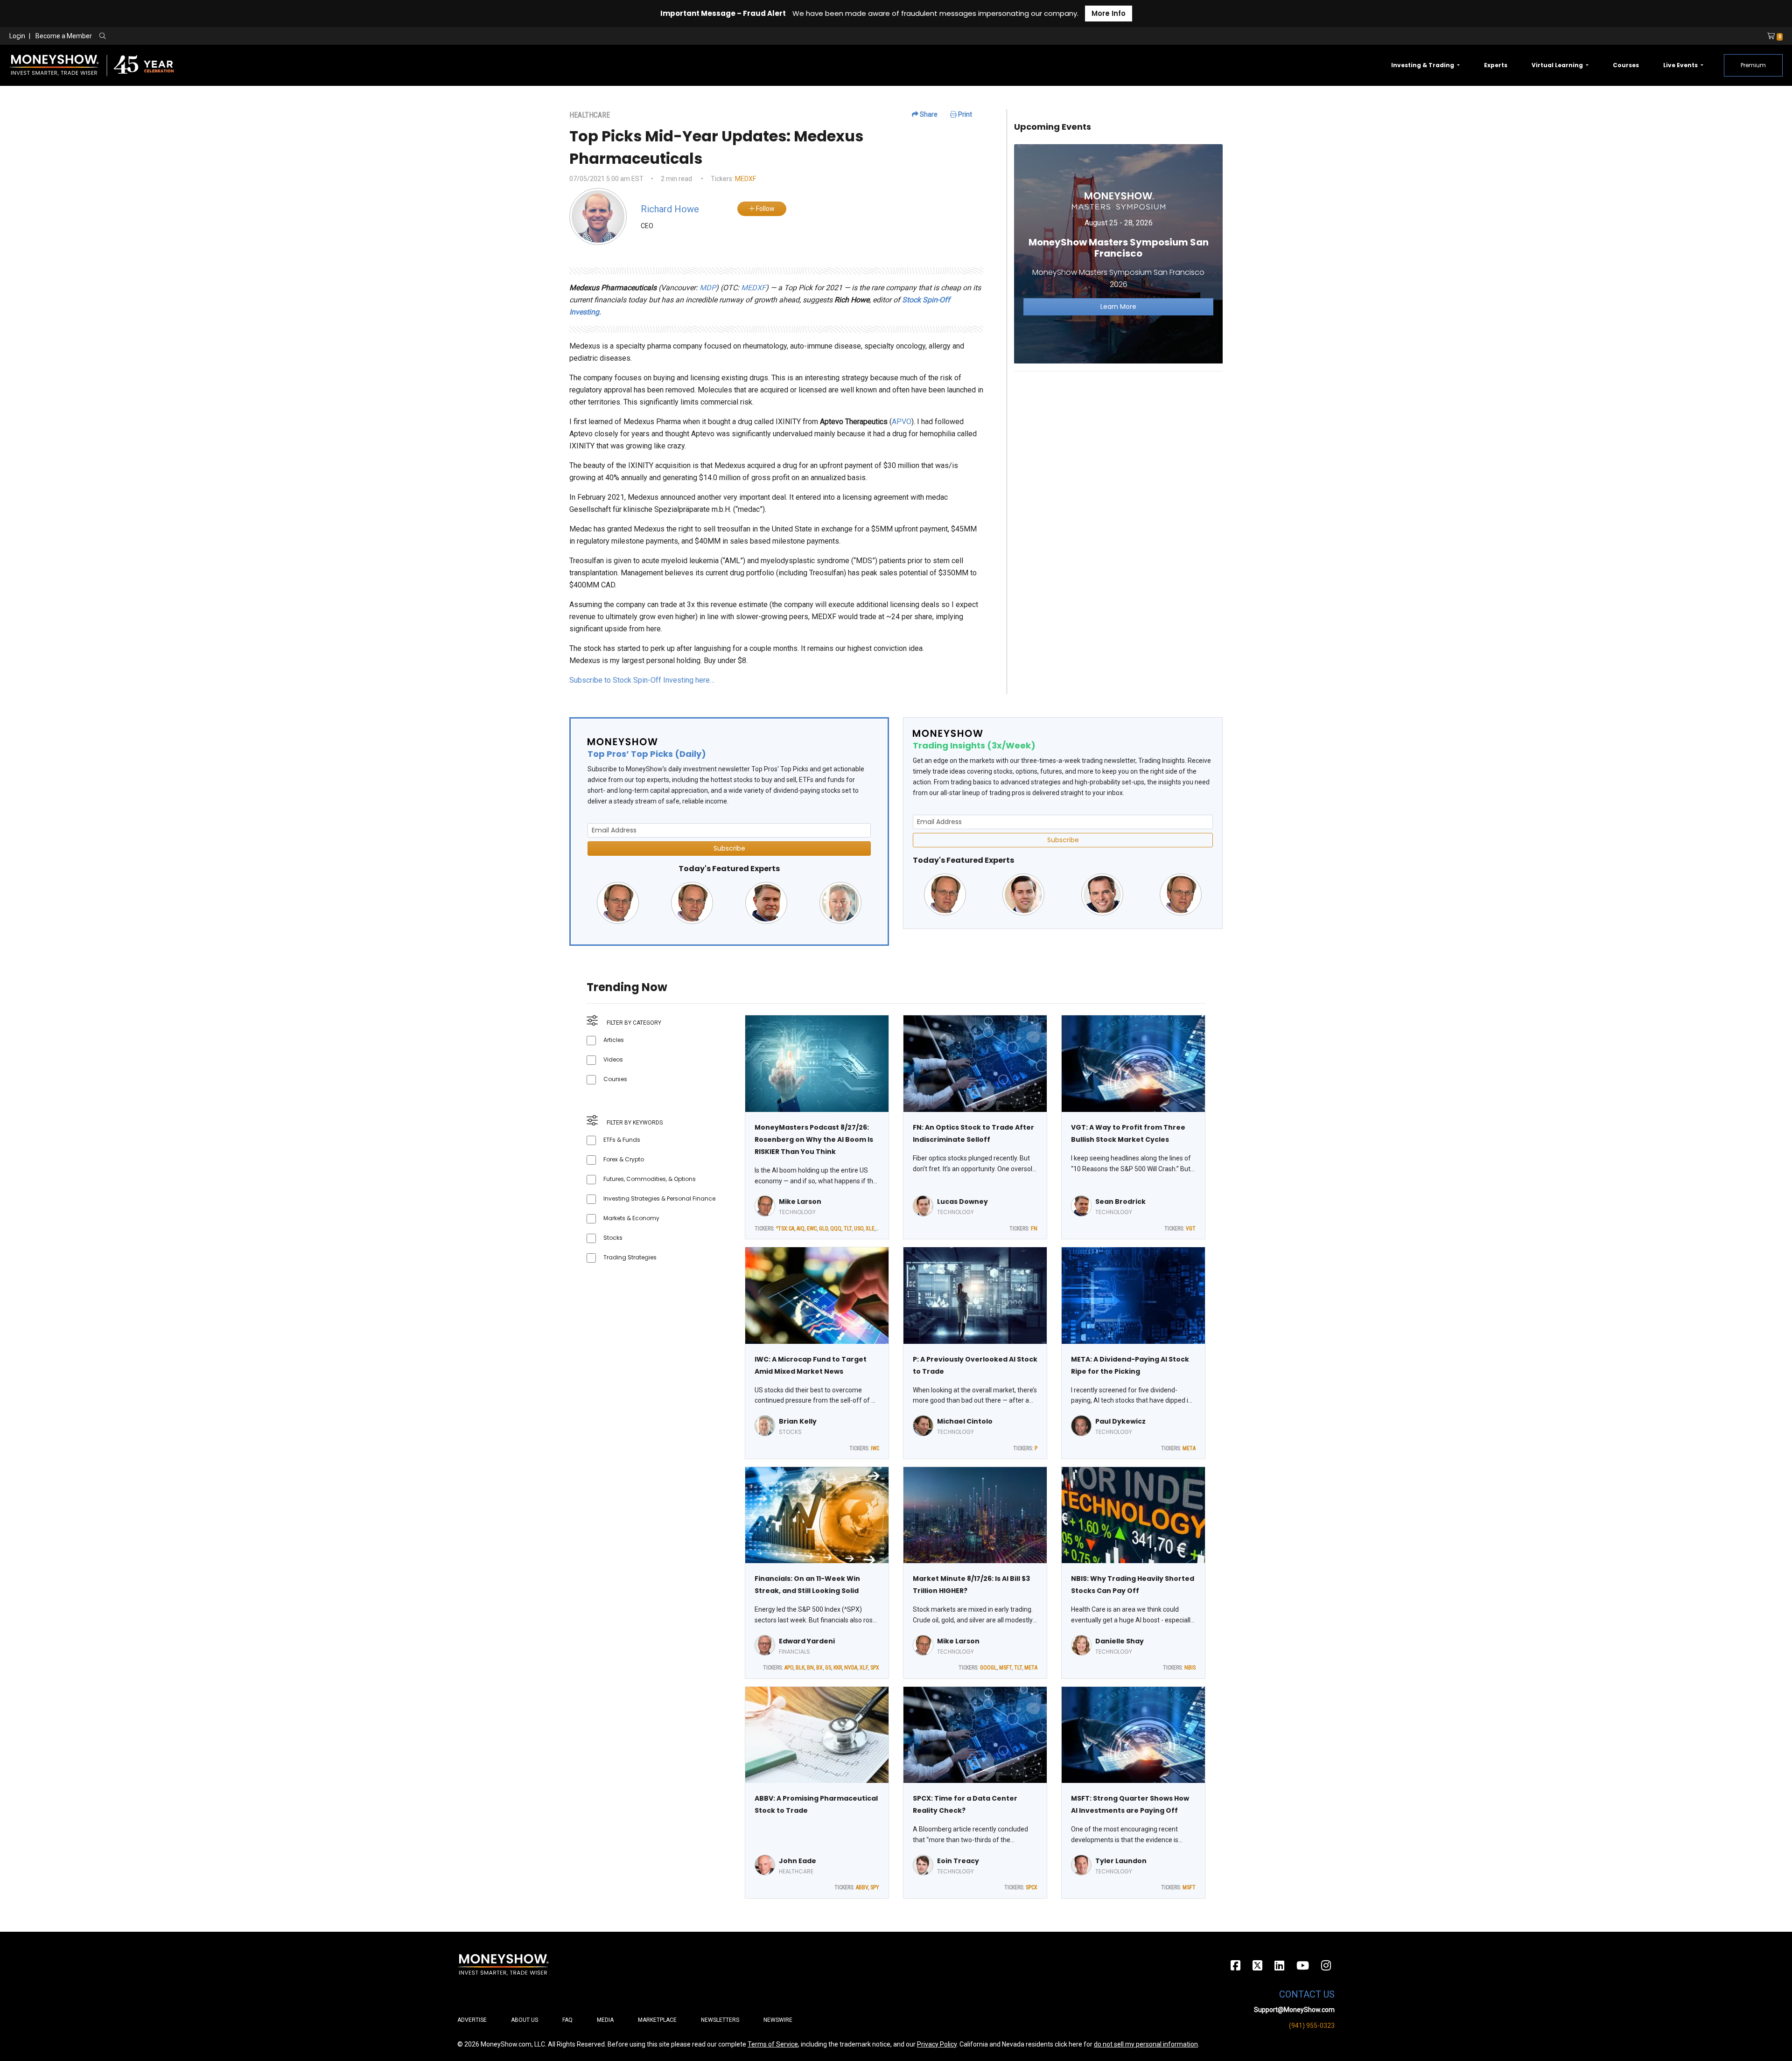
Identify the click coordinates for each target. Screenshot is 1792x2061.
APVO (902, 422)
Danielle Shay (1120, 1641)
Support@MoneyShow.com (1294, 2010)
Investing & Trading (1423, 65)
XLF (864, 1668)
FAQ (567, 2020)
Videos (613, 1059)
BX (819, 1668)
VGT (1191, 1229)
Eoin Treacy (958, 1861)
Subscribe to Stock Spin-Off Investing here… (642, 680)
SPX (875, 1668)
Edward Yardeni (807, 1641)
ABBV (862, 1887)
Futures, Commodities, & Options (650, 1179)
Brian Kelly (798, 1421)
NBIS (1190, 1668)
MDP (708, 288)
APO (789, 1668)
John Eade (798, 1861)
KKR (838, 1668)
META (1189, 1448)
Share (928, 114)
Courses (1626, 65)
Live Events (1681, 65)
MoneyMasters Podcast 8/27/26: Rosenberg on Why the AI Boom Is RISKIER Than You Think (814, 1139)
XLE (870, 1229)
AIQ (801, 1229)
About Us (525, 2020)
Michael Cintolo (965, 1421)
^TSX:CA (785, 1229)
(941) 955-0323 (1312, 2026)
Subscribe (729, 848)
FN (1034, 1229)
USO (859, 1229)
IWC (875, 1448)
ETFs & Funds (622, 1140)
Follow (765, 209)
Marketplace (657, 2020)
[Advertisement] (1118, 444)
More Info (1109, 13)
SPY (875, 1887)
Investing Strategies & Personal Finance (659, 1198)
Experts (1496, 65)
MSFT (1005, 1668)
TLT (848, 1229)
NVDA (851, 1668)
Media (605, 2020)
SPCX (1032, 1887)
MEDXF (745, 179)
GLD (823, 1229)
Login (17, 36)
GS (828, 1668)
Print (964, 114)
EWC (812, 1229)
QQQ (836, 1229)
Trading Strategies (630, 1257)
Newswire (778, 2020)
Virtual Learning (1558, 65)
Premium (1753, 65)
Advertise (472, 2020)
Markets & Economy (631, 1218)
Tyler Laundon (1121, 1861)
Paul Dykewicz (1120, 1421)
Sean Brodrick (1120, 1202)
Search (203, 36)
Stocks (613, 1238)
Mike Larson (800, 1202)
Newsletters (720, 2020)
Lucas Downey (962, 1202)
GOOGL (988, 1668)
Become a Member (64, 36)
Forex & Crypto (624, 1159)
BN (810, 1668)
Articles (614, 1040)
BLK (800, 1668)
